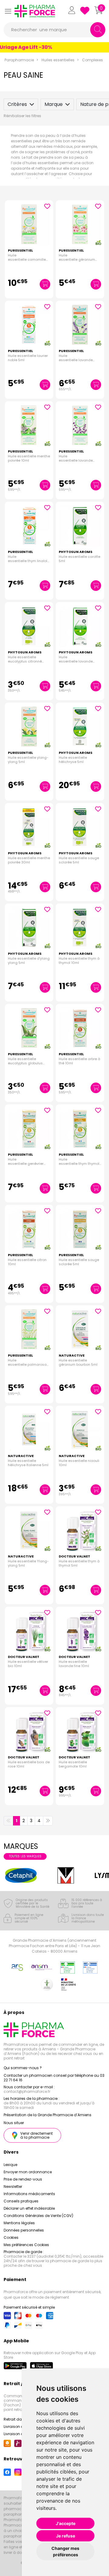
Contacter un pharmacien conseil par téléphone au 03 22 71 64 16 (54, 2078)
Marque (54, 104)
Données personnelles (24, 2230)
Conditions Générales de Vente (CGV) (38, 2216)
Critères (17, 104)
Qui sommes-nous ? (23, 2068)
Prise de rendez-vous (23, 2179)
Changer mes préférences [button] (65, 2551)
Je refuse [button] (66, 2536)
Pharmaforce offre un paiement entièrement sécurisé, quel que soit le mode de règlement (52, 2295)
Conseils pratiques (21, 2201)
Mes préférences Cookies (26, 2245)
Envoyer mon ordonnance (28, 2172)
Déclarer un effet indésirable (29, 2208)
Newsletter (13, 2186)
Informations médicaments (29, 2194)
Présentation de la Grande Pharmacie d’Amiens (48, 2115)
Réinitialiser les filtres (22, 116)
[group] (21, 1876)
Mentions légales (19, 2223)
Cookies (11, 2237)
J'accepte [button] (66, 2523)
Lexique (10, 2165)
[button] (8, 11)
